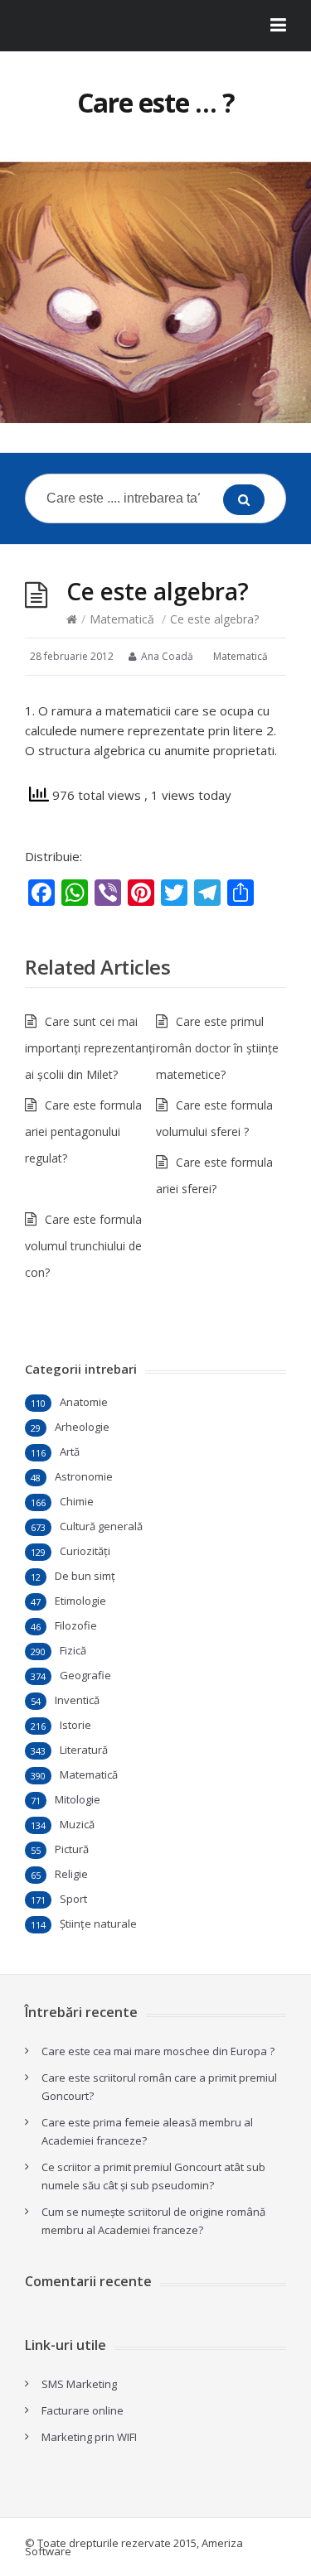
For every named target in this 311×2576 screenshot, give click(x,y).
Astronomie (84, 1476)
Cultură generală (101, 1526)
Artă (70, 1452)
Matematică (122, 619)
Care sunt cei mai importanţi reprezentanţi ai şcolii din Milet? (90, 1048)
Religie (71, 1874)
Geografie (85, 1675)
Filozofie (76, 1625)
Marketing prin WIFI (89, 2437)
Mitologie (78, 1799)
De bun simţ (85, 1576)
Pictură (72, 1849)
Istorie (75, 1725)
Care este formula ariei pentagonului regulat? (83, 1132)
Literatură (84, 1750)
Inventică (77, 1700)
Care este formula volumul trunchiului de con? (83, 1246)
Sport (73, 1899)
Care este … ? (156, 102)
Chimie (77, 1501)
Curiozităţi (85, 1551)
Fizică (73, 1650)
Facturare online (83, 2410)
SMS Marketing (79, 2384)
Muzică (77, 1824)
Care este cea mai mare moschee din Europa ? (158, 2051)
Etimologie (80, 1601)
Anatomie (84, 1402)
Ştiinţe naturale (98, 1924)
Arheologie (82, 1427)
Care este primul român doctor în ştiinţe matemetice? (217, 1048)
